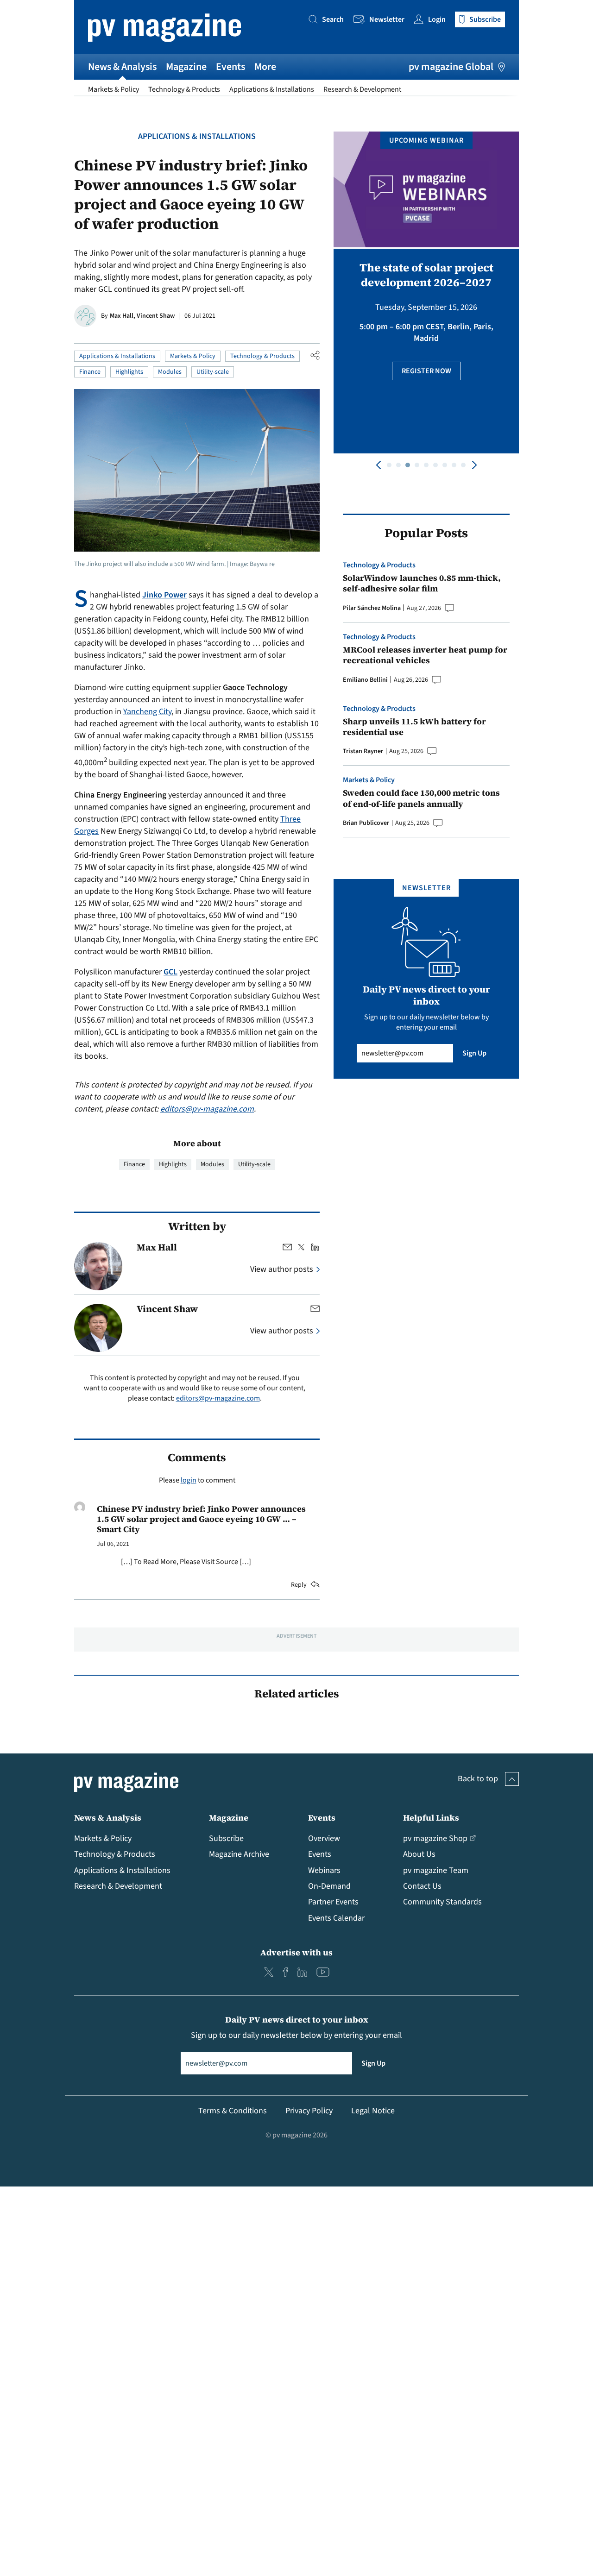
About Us (419, 1854)
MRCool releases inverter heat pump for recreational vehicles (425, 655)
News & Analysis (122, 67)
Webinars (324, 1870)
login (189, 1480)
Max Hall (157, 1247)
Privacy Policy (309, 2111)
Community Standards (442, 1902)
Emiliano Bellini (365, 680)
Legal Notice (373, 2111)
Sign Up (474, 1053)
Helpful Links (431, 1818)
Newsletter (387, 19)
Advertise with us (296, 1952)
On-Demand (329, 1886)
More (265, 67)
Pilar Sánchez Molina (372, 608)
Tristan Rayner (363, 751)
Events (230, 67)
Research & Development (362, 89)
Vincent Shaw (156, 316)
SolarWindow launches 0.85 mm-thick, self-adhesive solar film (422, 583)
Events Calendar (336, 1918)
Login (437, 19)
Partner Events (333, 1902)
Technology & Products (184, 89)
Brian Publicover (366, 823)
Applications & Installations (272, 89)
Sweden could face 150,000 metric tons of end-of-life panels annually (421, 798)
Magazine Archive (239, 1854)
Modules (170, 372)
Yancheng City (147, 712)
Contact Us (422, 1886)
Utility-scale (213, 372)
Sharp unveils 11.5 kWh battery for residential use (414, 727)
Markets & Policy (114, 89)
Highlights (129, 372)
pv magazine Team (436, 1870)
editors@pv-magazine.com (207, 1109)
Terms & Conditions (233, 2111)
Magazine (186, 67)
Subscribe (226, 1838)
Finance (90, 372)
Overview (324, 1838)
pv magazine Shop (435, 1838)
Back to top (478, 1779)
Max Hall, (123, 316)
